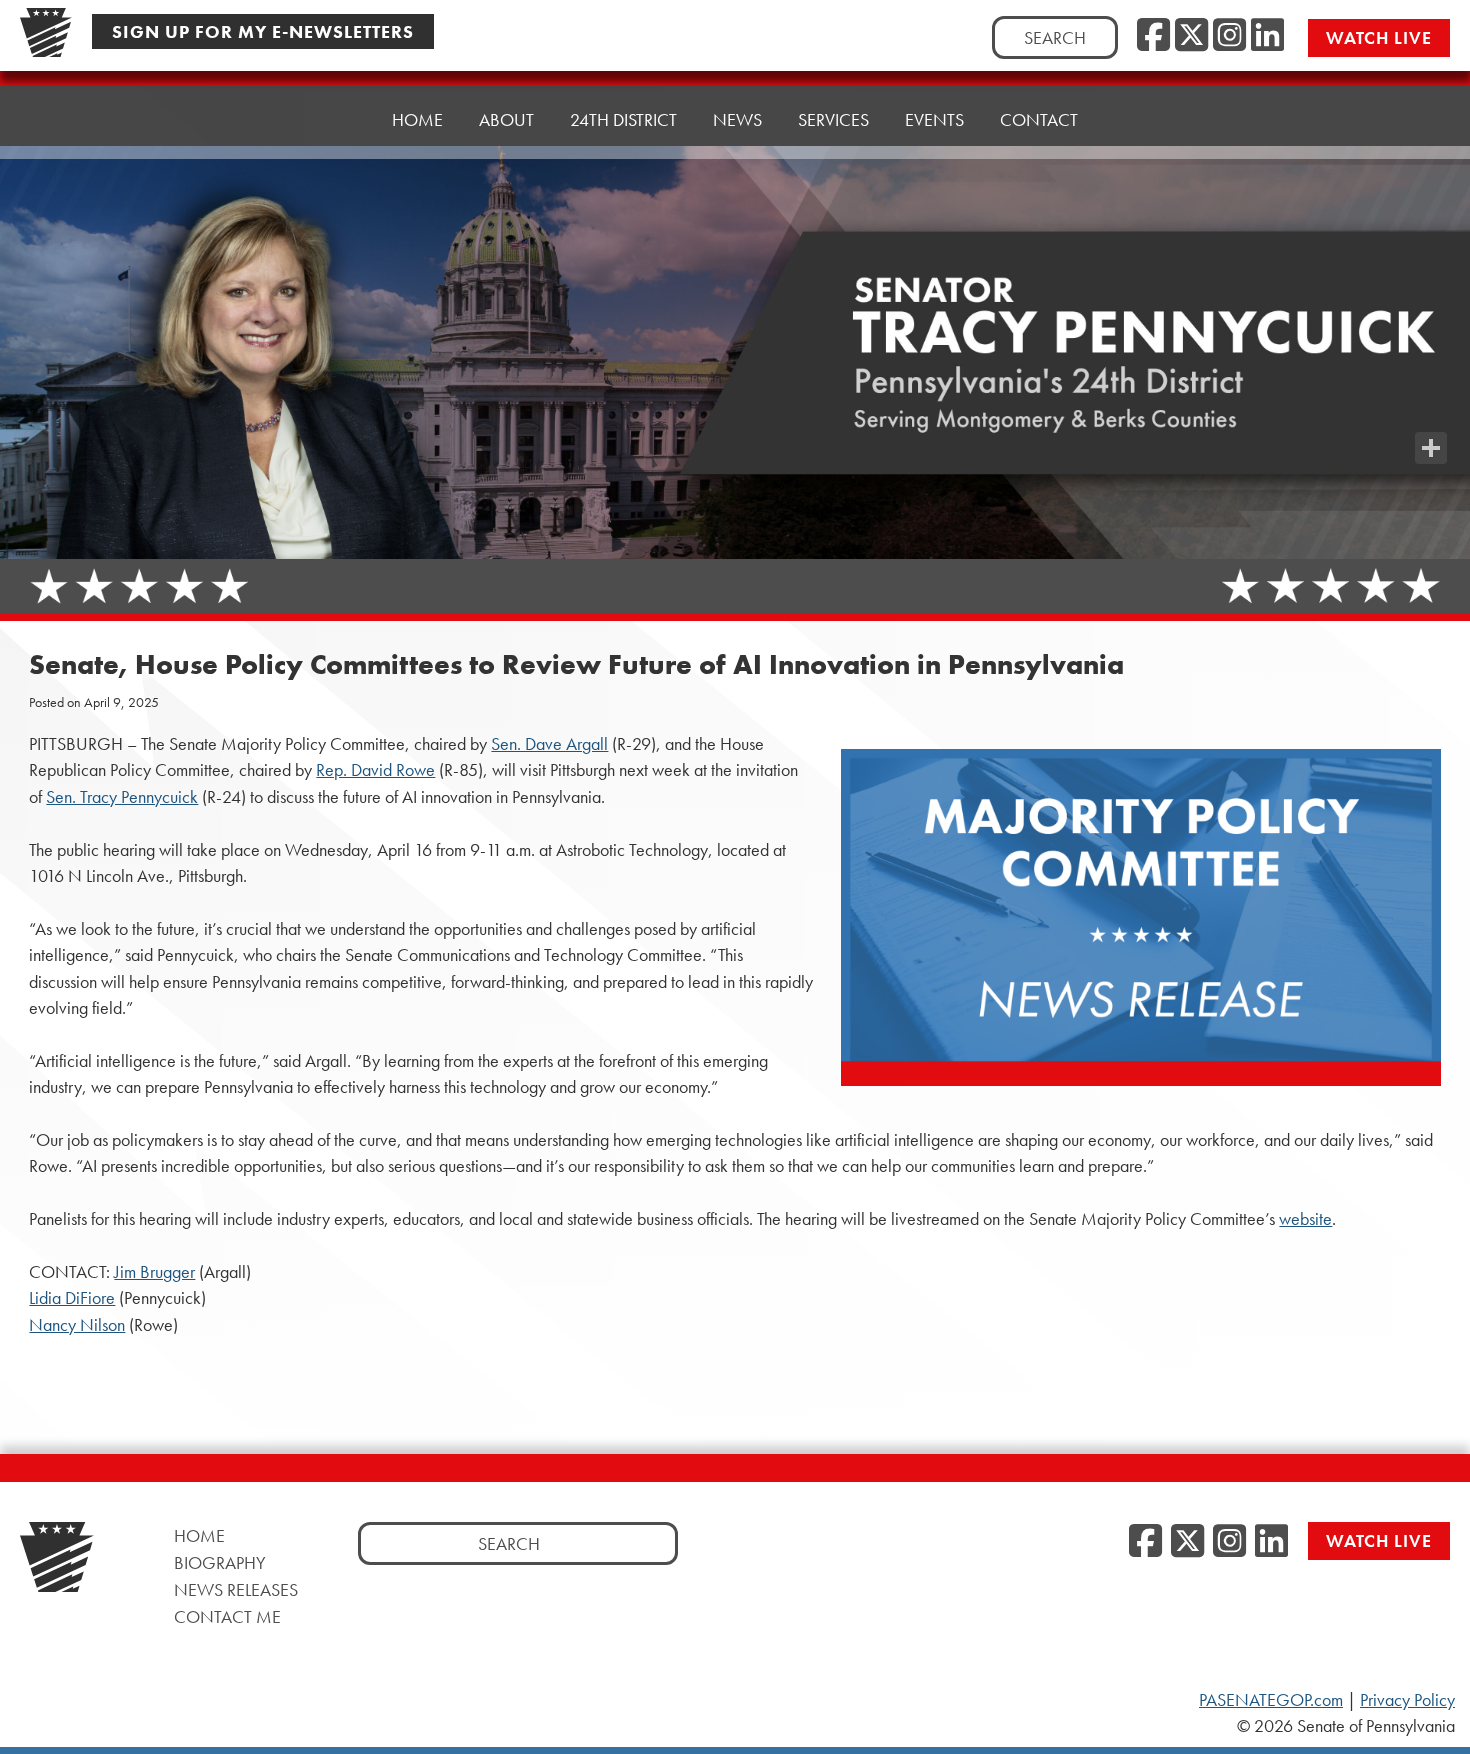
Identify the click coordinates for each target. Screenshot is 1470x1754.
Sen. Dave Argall (549, 744)
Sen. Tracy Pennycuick (122, 797)
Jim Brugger (154, 1272)
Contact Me (227, 1616)
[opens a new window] (1431, 408)
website (1305, 1219)
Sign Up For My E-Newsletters (263, 31)
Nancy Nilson (77, 1325)
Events (934, 119)
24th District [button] (623, 119)
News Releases (236, 1589)
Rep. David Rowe (375, 770)
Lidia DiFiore (72, 1298)
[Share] (1431, 448)
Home (417, 119)
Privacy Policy (1407, 1700)
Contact (1039, 119)
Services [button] (833, 119)
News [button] (737, 119)
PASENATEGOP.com (1271, 1700)
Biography (220, 1562)
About (506, 119)
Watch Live (1379, 37)
